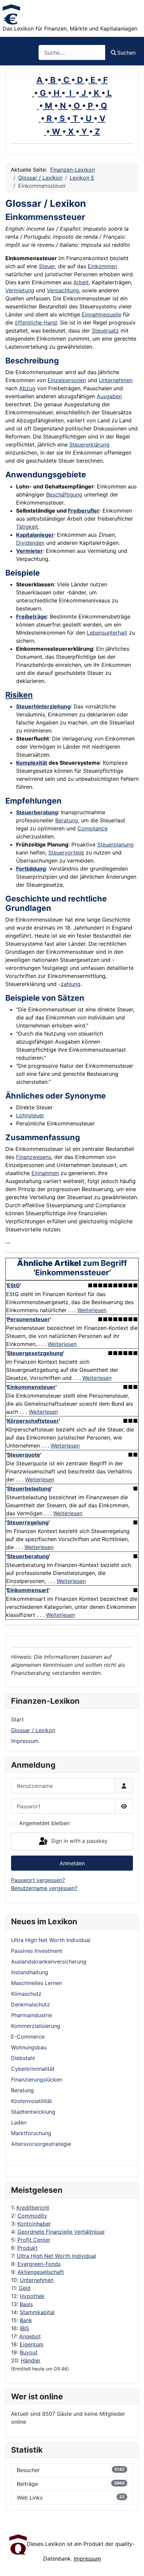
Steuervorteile (66, 853)
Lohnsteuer (30, 1115)
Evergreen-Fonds (39, 2264)
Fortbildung (31, 869)
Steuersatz (105, 331)
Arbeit (81, 282)
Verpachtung (63, 290)
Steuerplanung (115, 844)
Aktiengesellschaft (41, 2272)
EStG (13, 1285)
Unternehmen (37, 2280)
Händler (31, 2360)
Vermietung (20, 290)
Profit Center (34, 2240)
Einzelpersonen (67, 380)
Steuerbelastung (29, 1488)
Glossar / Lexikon (33, 1730)
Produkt (27, 2248)
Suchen (126, 53)
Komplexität (32, 763)
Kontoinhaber (34, 2224)
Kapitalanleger (35, 535)
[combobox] (72, 52)
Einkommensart (28, 1590)
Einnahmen (45, 1173)
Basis (26, 2304)
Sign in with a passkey (78, 1841)
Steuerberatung (37, 812)
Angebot (30, 2336)
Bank (26, 2320)
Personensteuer (28, 1319)
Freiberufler (84, 511)
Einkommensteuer (31, 1387)
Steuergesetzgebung (35, 1353)
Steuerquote (24, 1455)
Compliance (92, 828)
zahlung (70, 984)
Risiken (19, 695)
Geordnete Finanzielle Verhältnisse (61, 2232)
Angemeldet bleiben (44, 1823)
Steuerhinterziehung (43, 706)
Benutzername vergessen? (44, 1888)
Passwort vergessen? (38, 1880)
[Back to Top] (132, 2564)
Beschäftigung (64, 494)
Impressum (25, 1741)
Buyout (29, 2352)
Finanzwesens (34, 1157)
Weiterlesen (92, 1310)
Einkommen (102, 266)
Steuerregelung (28, 1522)
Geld (25, 2288)
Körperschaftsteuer (33, 1421)
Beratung (67, 820)
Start (17, 1719)
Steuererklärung (89, 445)
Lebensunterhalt (107, 633)
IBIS (24, 2328)
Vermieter (29, 551)
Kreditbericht (33, 2208)
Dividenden (30, 543)
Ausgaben (109, 396)
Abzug (27, 388)
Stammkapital (37, 2312)
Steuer (47, 266)
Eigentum (32, 2344)
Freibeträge (31, 617)
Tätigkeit (27, 527)
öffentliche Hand (36, 323)
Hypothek (32, 2296)
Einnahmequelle (101, 314)
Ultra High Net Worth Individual (56, 2256)
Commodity (32, 2216)
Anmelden (72, 1863)
